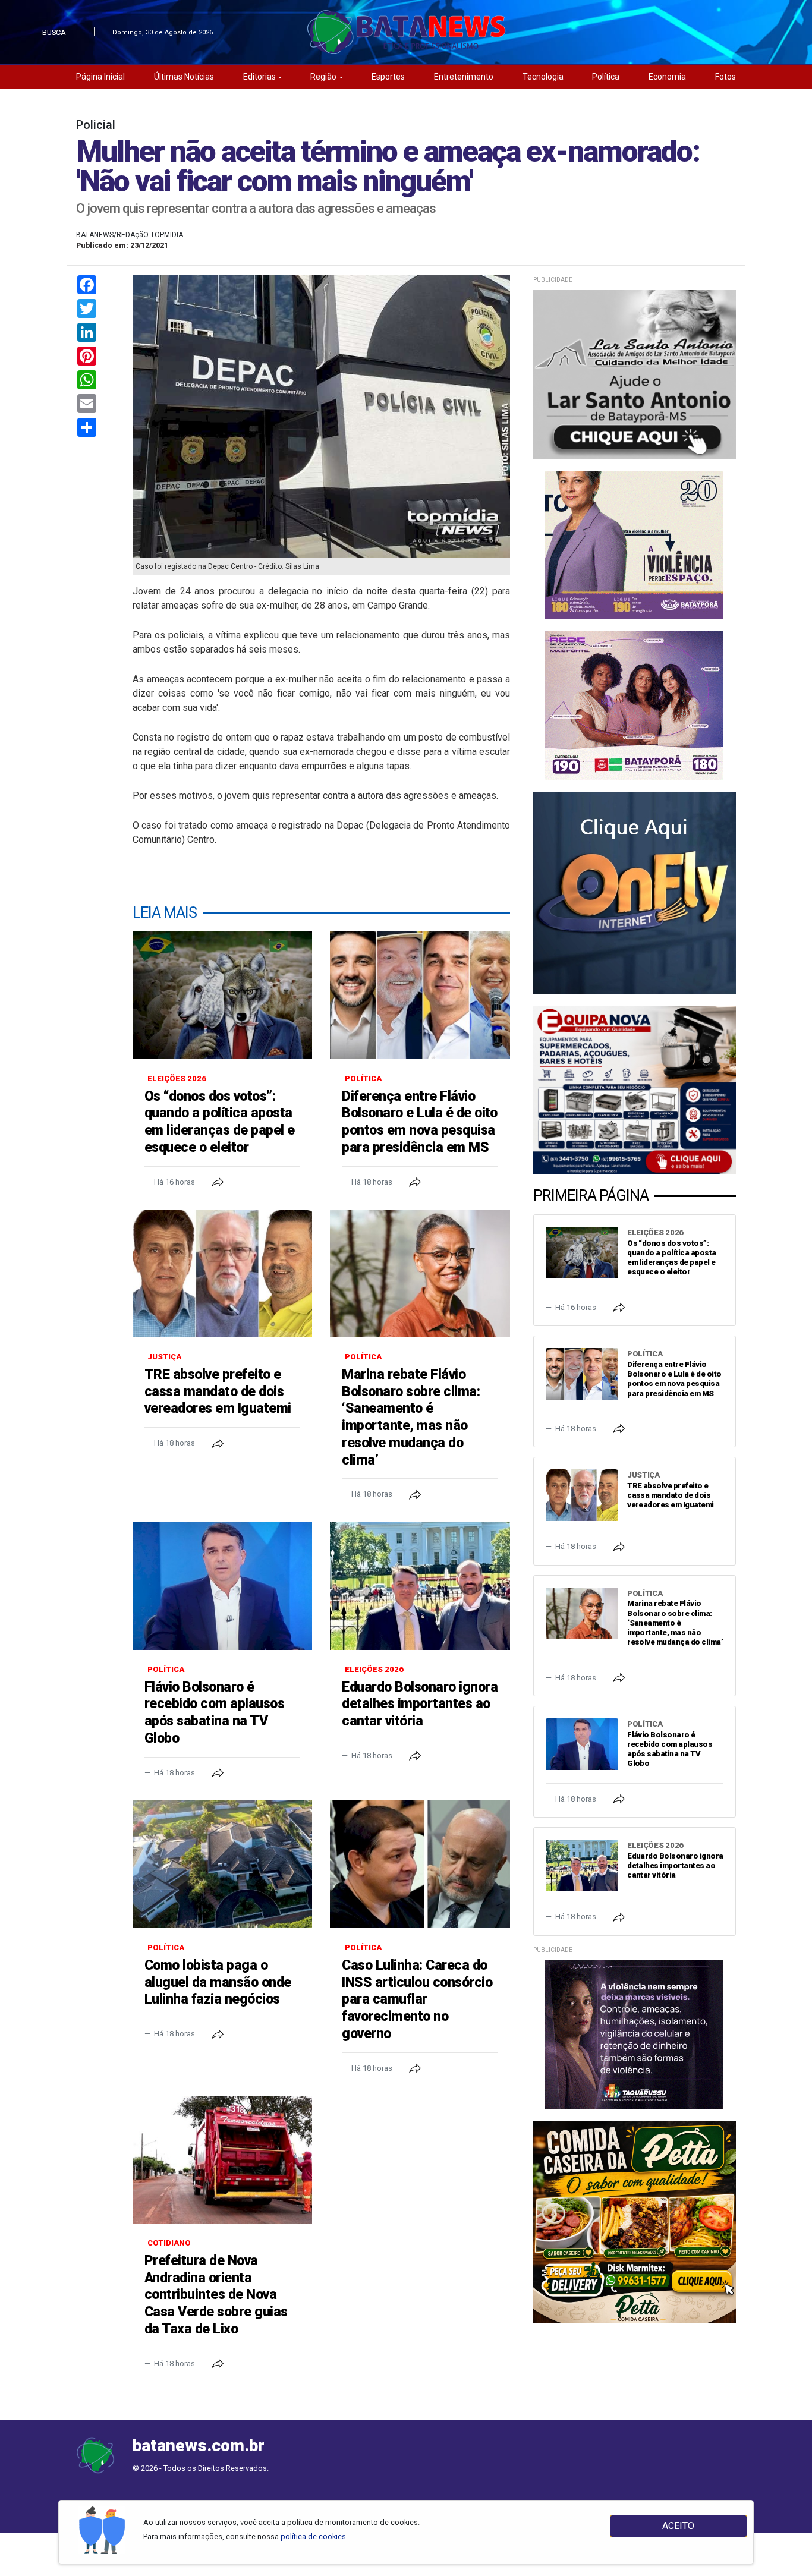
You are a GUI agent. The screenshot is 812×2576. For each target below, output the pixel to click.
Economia (667, 77)
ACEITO (678, 2526)
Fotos (726, 77)
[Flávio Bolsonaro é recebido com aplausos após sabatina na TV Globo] (222, 1586)
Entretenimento (464, 77)
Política (606, 77)
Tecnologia (543, 77)
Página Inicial (100, 77)
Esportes (388, 77)
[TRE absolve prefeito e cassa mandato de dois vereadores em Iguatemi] (222, 1273)
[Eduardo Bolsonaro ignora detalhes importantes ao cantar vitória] (420, 1586)
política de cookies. (314, 2536)
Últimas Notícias (184, 77)
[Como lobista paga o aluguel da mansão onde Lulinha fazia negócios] (222, 1864)
